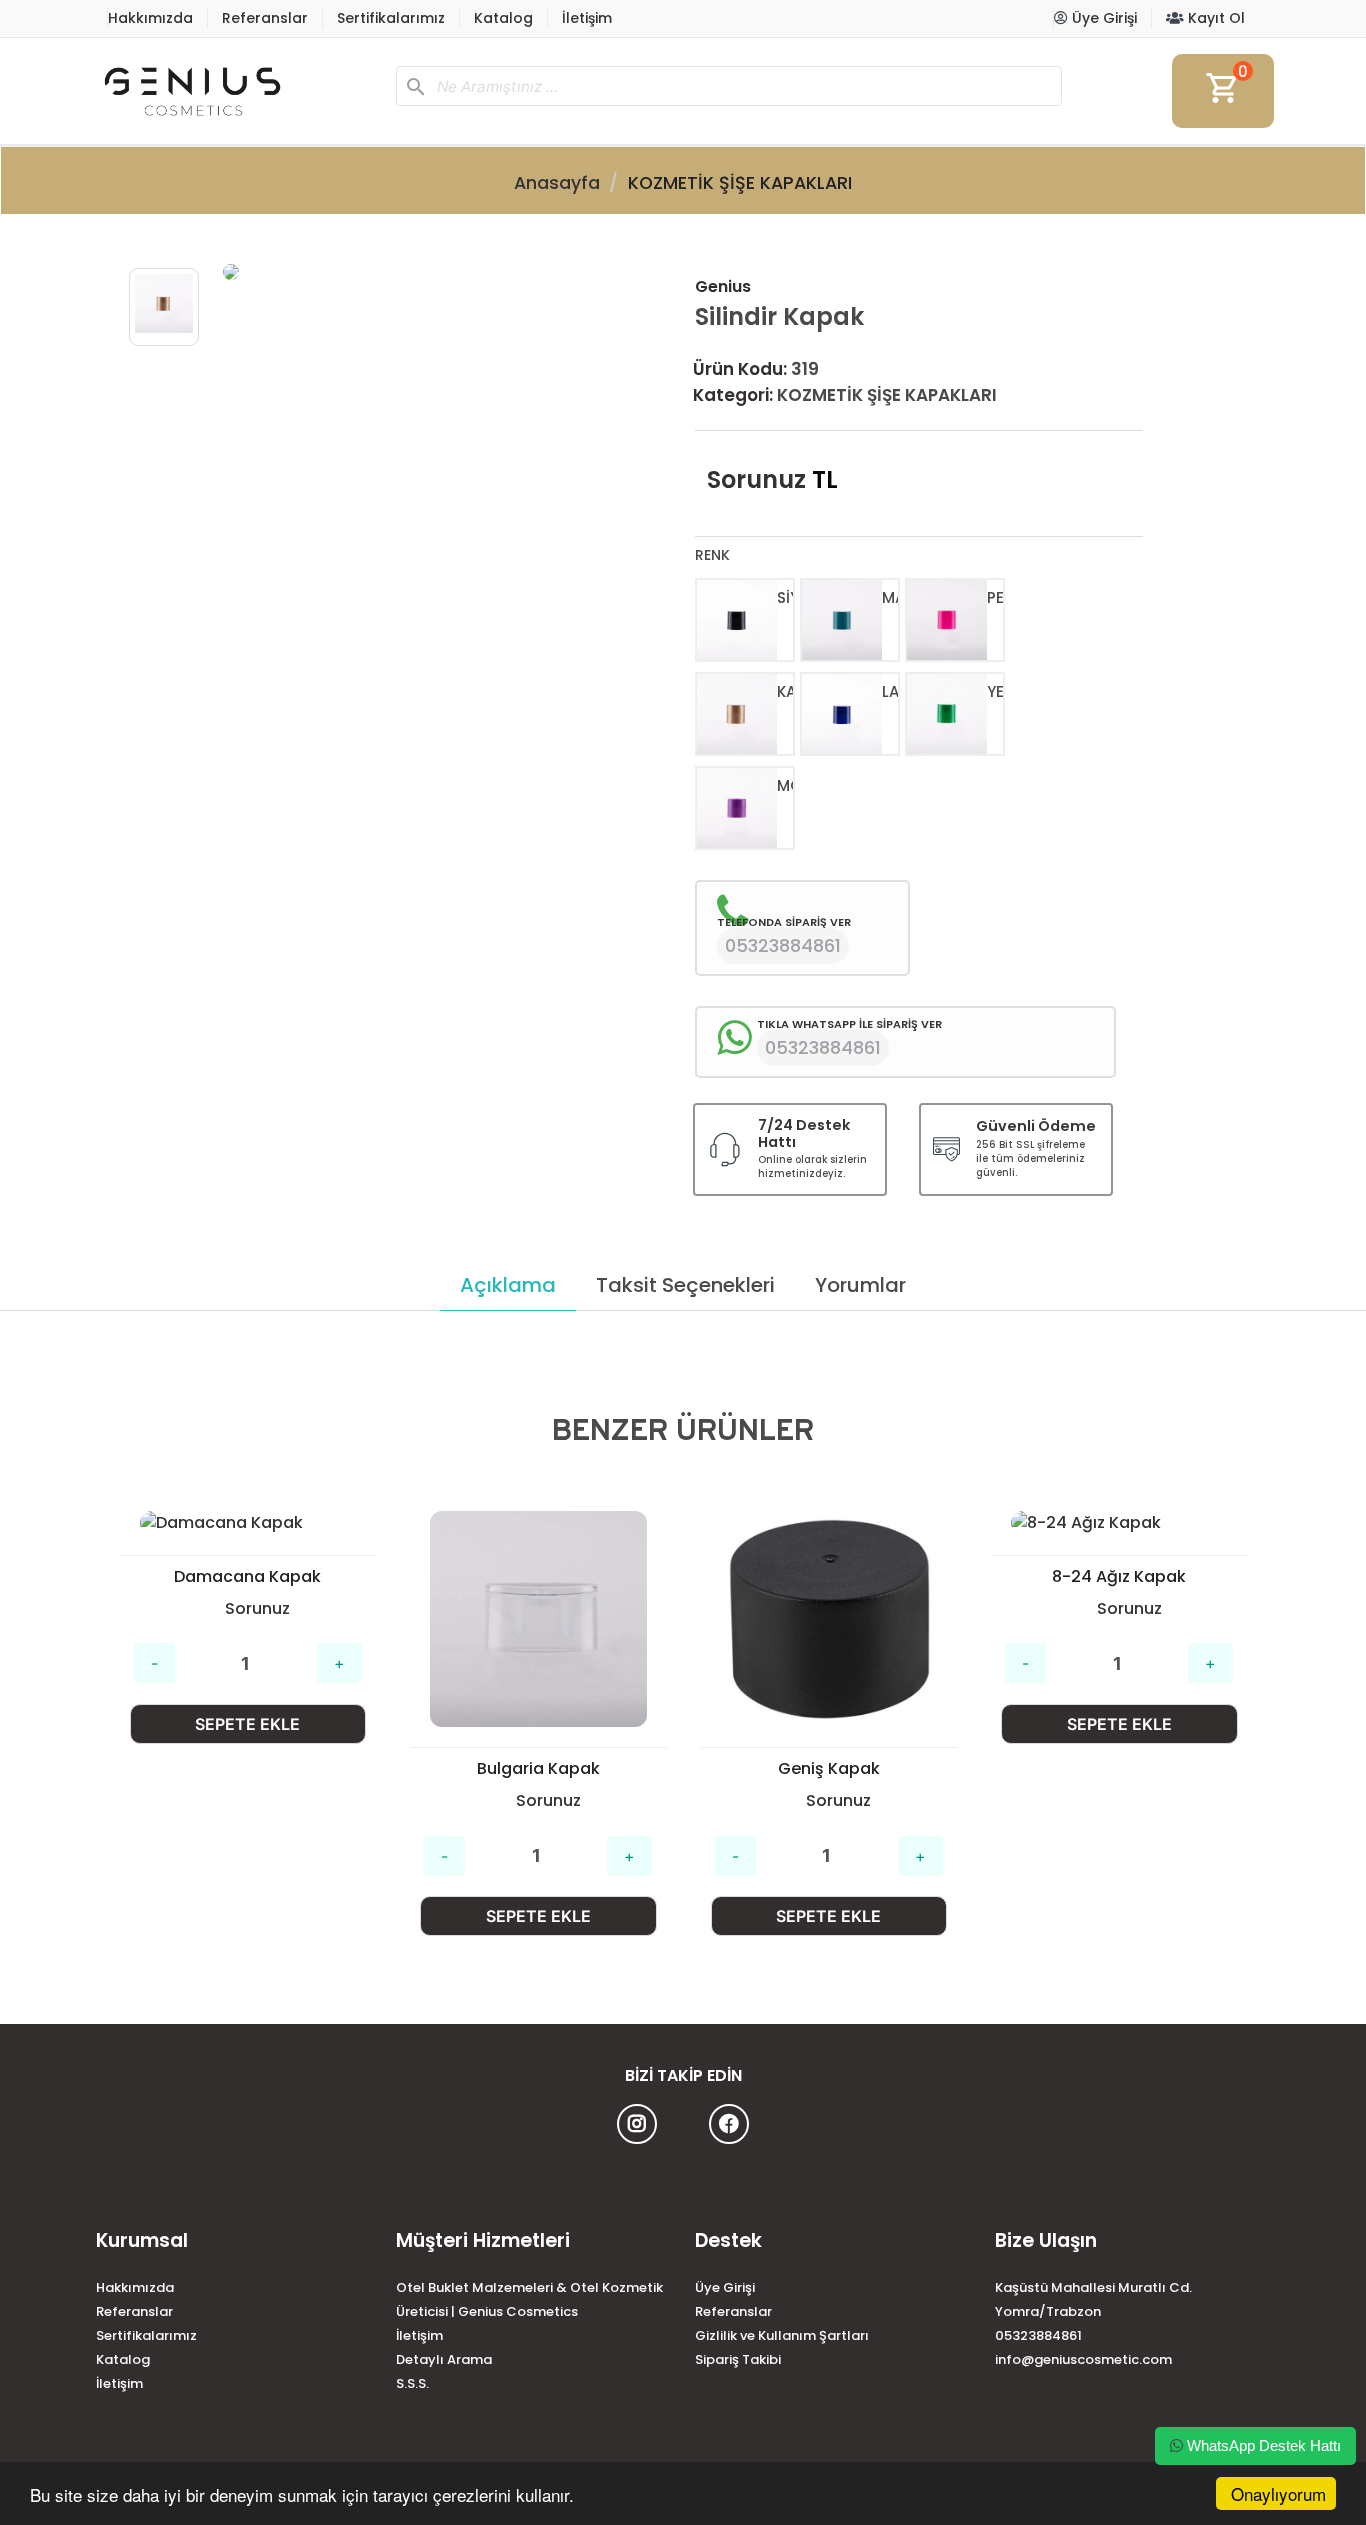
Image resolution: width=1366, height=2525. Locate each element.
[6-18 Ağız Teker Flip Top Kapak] (1119, 1619)
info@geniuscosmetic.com (1083, 2359)
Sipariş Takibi (738, 2359)
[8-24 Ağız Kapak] (828, 1523)
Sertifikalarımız (391, 18)
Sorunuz (756, 479)
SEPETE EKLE (247, 1916)
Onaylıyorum (1278, 2493)
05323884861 (1038, 2335)
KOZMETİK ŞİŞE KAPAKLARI (740, 183)
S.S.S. (412, 2383)
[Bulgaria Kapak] (247, 1619)
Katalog (503, 18)
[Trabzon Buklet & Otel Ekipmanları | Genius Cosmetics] (238, 91)
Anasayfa (557, 183)
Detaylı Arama (444, 2359)
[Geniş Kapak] (538, 1619)
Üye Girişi (1102, 18)
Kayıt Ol (1214, 18)
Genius (723, 286)
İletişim (587, 18)
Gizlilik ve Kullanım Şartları (782, 2335)
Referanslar (265, 18)
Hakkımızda (150, 18)
